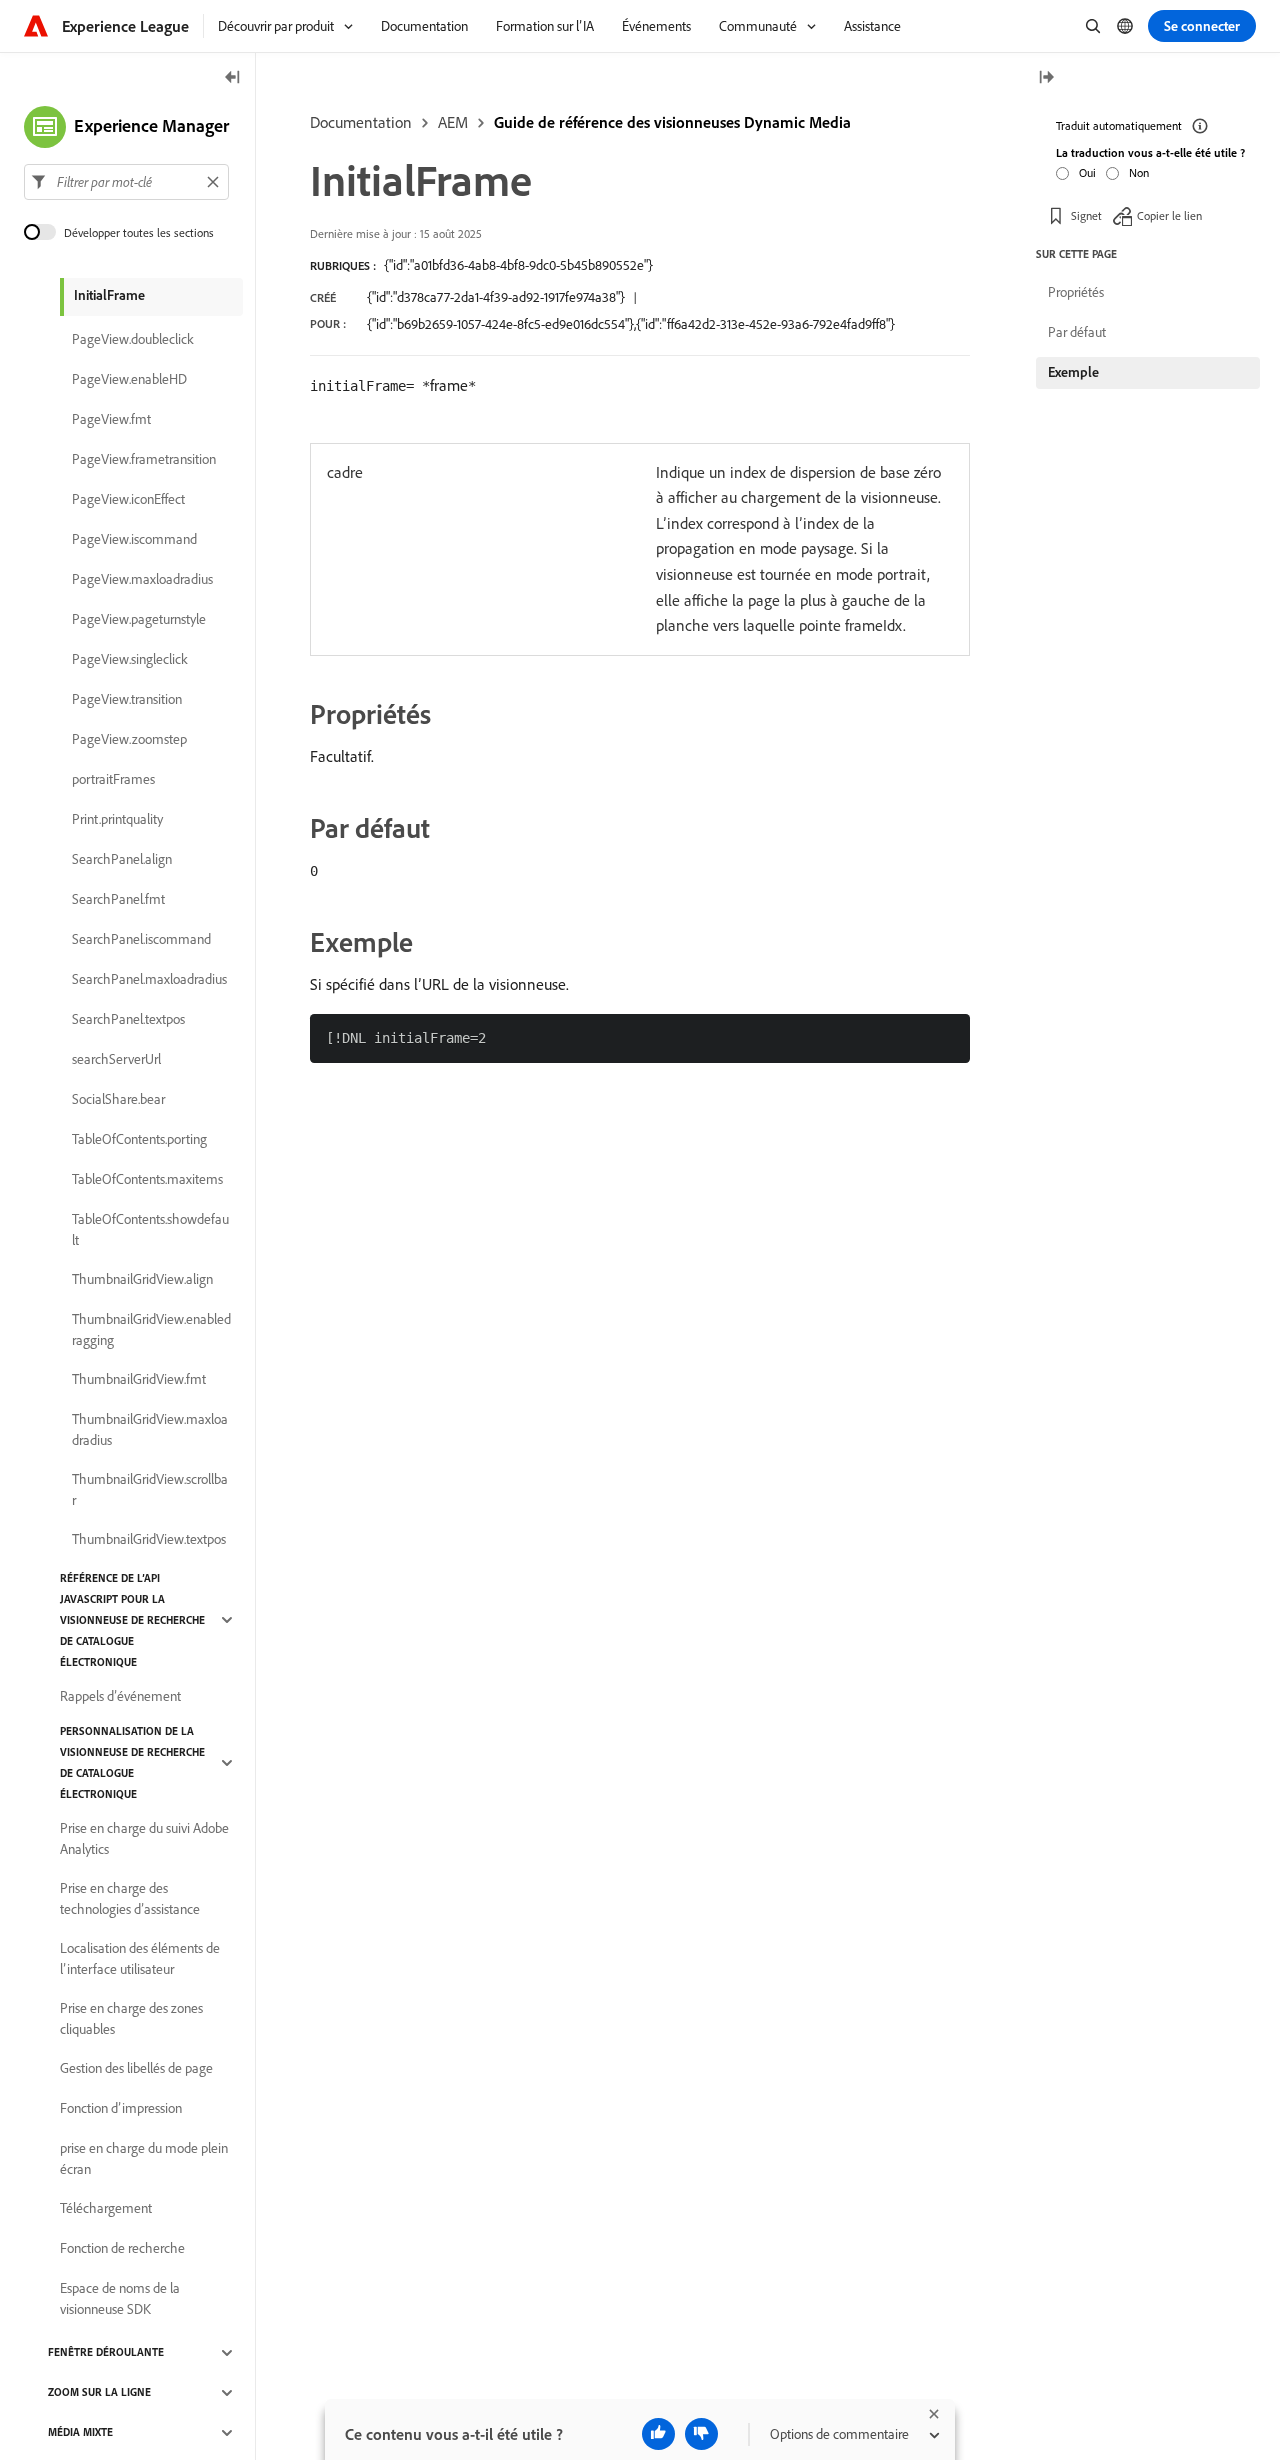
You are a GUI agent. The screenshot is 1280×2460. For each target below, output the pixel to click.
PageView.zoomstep (129, 740)
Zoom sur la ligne (99, 2393)
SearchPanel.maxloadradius (149, 980)
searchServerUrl (116, 1060)
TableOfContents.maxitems (147, 1180)
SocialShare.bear (118, 1100)
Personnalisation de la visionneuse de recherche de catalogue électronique (132, 1762)
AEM (453, 122)
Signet (1086, 214)
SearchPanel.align (122, 860)
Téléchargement (106, 2209)
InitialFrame (109, 295)
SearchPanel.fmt (118, 900)
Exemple (1073, 372)
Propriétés (1076, 292)
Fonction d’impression (121, 2109)
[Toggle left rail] (233, 78)
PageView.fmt (111, 420)
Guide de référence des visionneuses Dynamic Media (672, 122)
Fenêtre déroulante (106, 2353)
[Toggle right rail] (1046, 78)
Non (1139, 171)
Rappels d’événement (120, 1697)
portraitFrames (113, 780)
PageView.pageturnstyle (139, 620)
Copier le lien (1169, 214)
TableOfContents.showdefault (150, 1229)
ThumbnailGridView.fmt (139, 1380)
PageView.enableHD (129, 380)
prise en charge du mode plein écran (144, 2158)
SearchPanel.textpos (128, 1020)
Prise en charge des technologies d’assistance (130, 1898)
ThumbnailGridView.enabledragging (151, 1329)
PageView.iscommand (134, 540)
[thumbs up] (658, 2434)
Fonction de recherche (122, 2249)
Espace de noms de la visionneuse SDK (120, 2298)
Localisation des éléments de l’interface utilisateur (140, 1958)
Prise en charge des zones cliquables (131, 2018)
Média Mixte (80, 2433)
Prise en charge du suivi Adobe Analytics (144, 1838)
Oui (1087, 171)
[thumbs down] (701, 2434)
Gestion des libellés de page (136, 2069)
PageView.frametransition (144, 460)
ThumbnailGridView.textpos (149, 1540)
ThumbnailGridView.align (142, 1280)
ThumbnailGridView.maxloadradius (150, 1429)
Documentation (361, 122)
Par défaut (1077, 332)
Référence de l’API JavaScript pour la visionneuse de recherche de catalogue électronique (132, 1620)
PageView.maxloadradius (142, 580)
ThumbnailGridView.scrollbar (150, 1489)
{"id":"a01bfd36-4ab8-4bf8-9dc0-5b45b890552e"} (518, 265)
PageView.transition (127, 700)
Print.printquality (117, 820)
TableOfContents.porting (139, 1140)
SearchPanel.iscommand (141, 940)
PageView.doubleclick (133, 340)
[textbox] (126, 182)
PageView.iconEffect (128, 500)
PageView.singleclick (130, 660)
